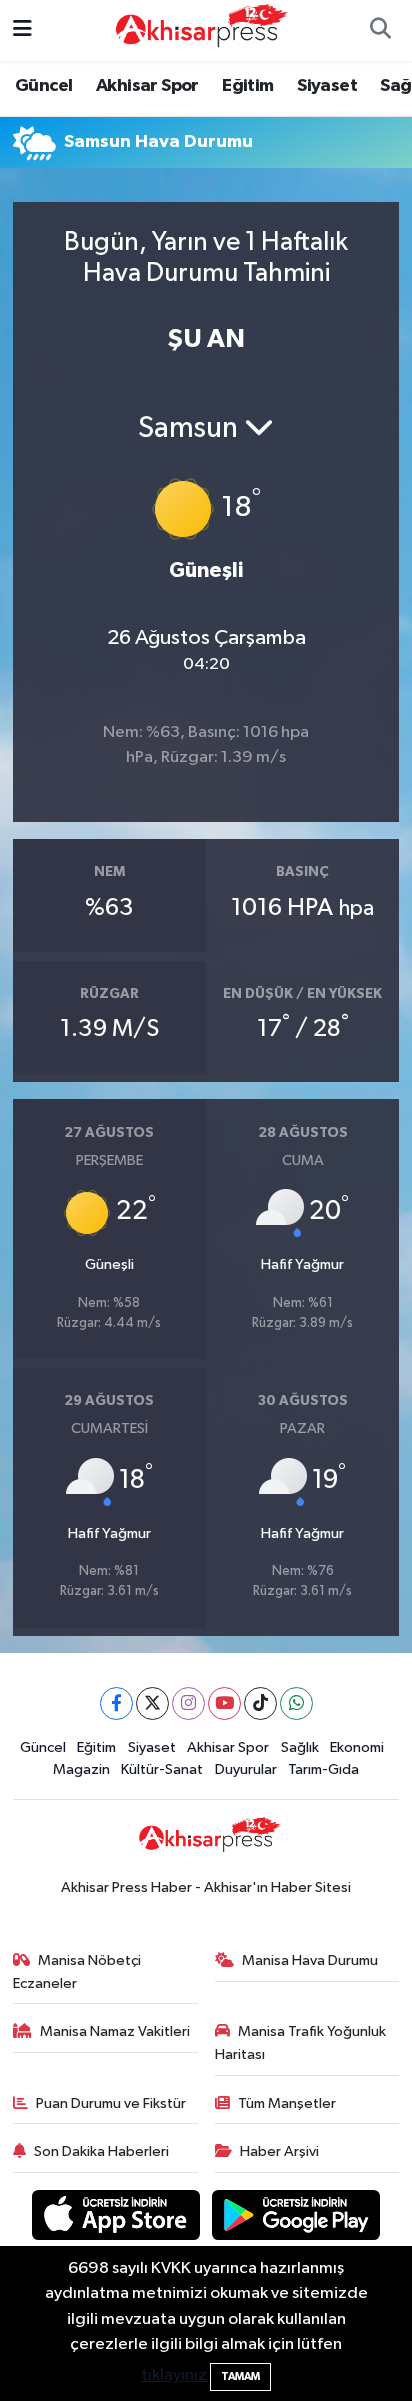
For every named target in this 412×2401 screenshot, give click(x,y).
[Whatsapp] (296, 1703)
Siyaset (327, 86)
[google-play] (296, 2218)
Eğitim (247, 86)
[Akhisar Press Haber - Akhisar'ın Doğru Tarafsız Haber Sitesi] (197, 29)
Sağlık (300, 1747)
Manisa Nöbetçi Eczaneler (77, 1971)
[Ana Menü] (22, 30)
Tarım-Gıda (323, 1769)
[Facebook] (116, 1703)
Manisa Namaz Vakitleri (115, 2031)
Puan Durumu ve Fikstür (111, 2103)
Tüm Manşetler (287, 2103)
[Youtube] (224, 1703)
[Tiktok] (260, 1703)
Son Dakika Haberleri (101, 2151)
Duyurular (246, 1769)
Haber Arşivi (279, 2151)
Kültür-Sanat (162, 1769)
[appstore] (118, 2218)
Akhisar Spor (147, 86)
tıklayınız (174, 2375)
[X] (152, 1703)
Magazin (81, 1769)
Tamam (240, 2376)
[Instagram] (188, 1703)
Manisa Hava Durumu (310, 1960)
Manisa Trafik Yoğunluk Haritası (301, 2042)
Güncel (43, 86)
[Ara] (380, 31)
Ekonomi (357, 1747)
